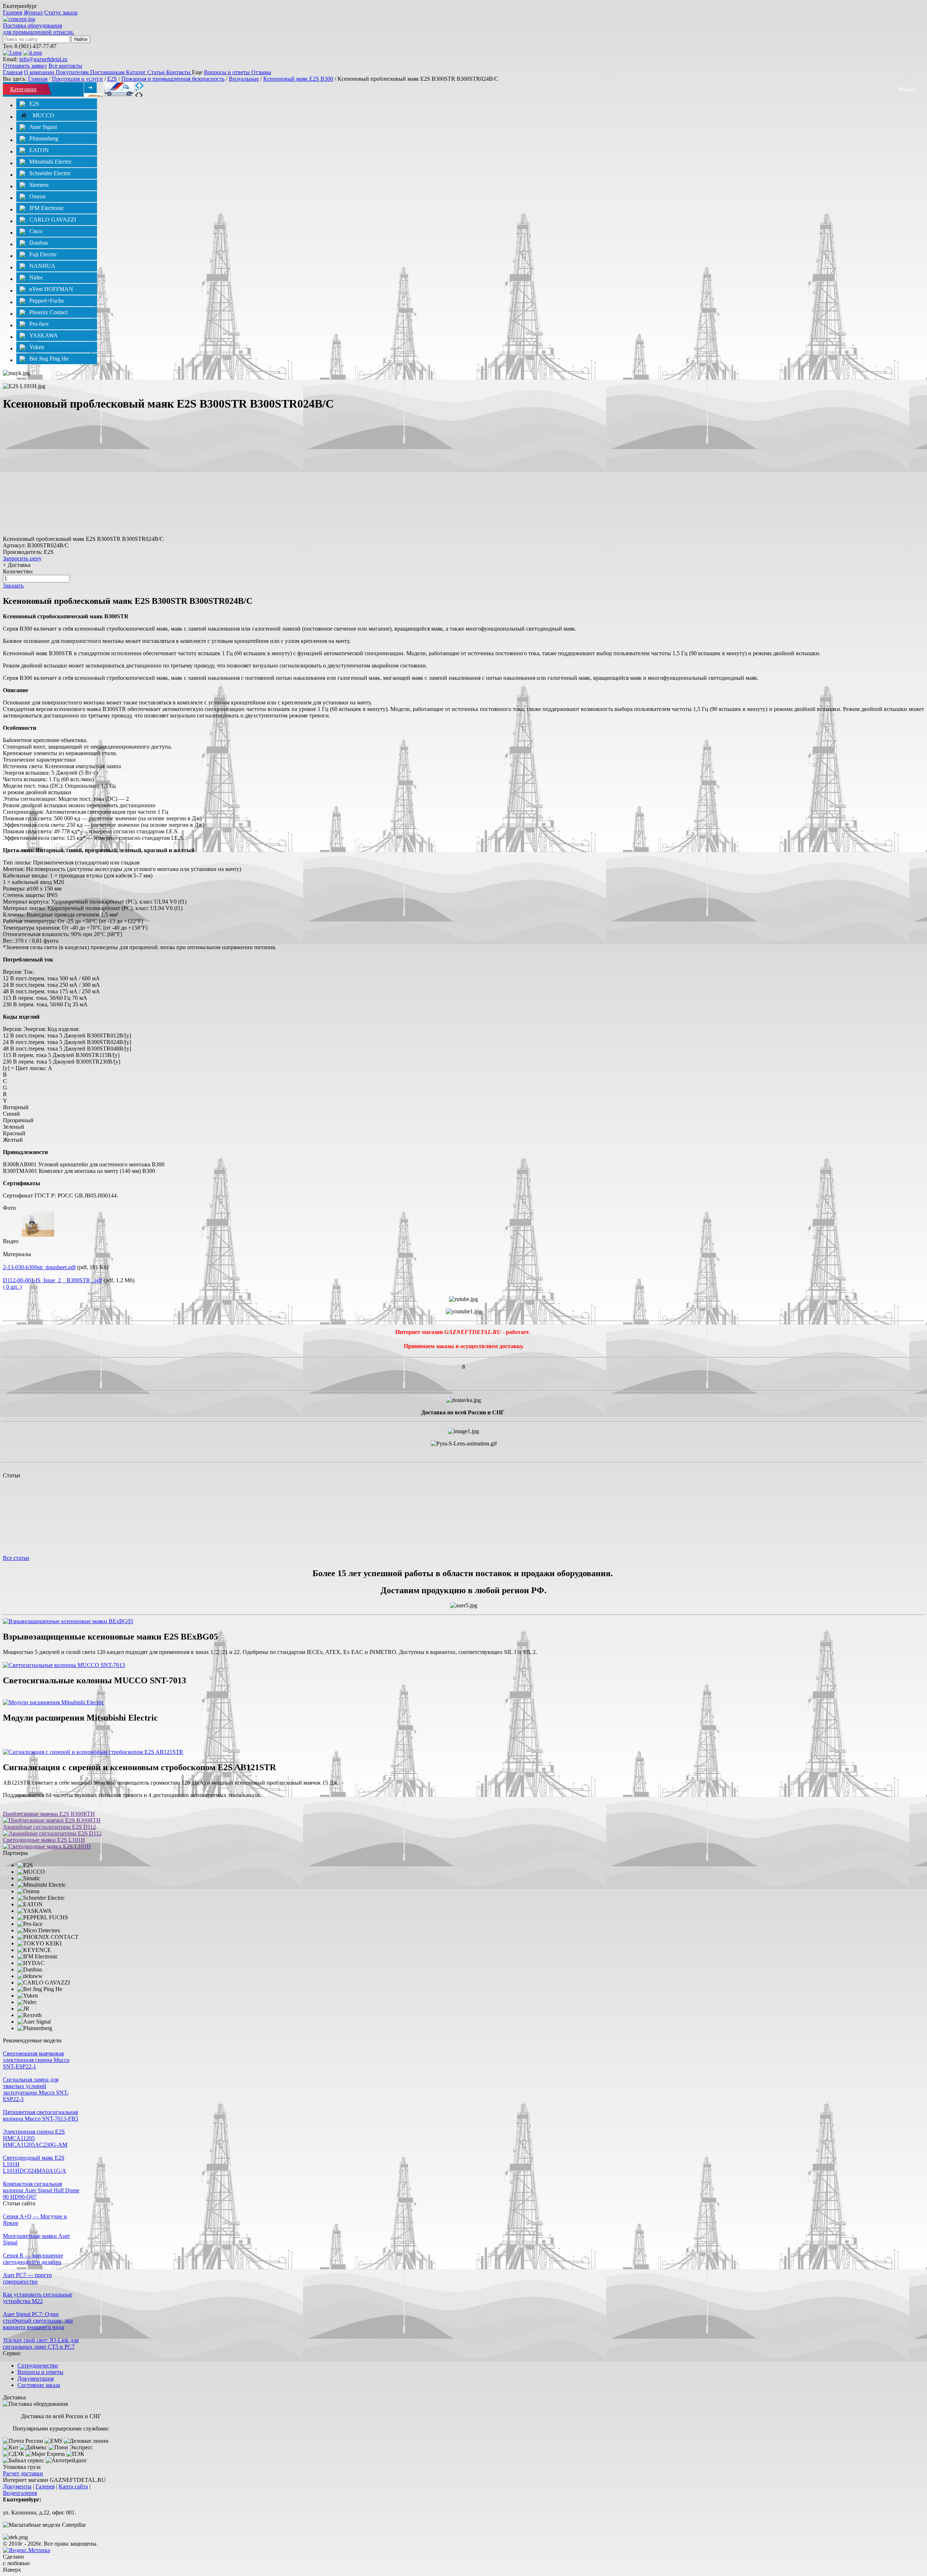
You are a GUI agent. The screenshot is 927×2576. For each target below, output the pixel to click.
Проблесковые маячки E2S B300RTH (49, 1814)
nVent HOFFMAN (51, 289)
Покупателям (73, 72)
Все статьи (16, 1558)
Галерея (12, 12)
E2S (112, 79)
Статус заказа (61, 12)
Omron (37, 196)
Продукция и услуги (77, 79)
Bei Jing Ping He (49, 359)
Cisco (36, 231)
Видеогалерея (20, 2493)
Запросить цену (22, 558)
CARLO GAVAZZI (53, 220)
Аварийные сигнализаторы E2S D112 (49, 1827)
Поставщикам (108, 72)
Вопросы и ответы (228, 72)
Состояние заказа (39, 2385)
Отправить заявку (25, 66)
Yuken (37, 347)
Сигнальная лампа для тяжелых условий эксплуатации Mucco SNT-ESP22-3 (36, 2089)
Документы (17, 2486)
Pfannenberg (44, 138)
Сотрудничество (38, 2365)
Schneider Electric (50, 173)
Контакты (179, 72)
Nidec (36, 277)
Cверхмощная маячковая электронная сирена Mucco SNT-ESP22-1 (36, 2060)
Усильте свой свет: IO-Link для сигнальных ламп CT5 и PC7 (41, 2343)
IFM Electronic (47, 208)
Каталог (137, 72)
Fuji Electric (43, 254)
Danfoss (39, 243)
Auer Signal (43, 127)
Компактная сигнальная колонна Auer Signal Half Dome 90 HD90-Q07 (41, 2190)
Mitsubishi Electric (51, 162)
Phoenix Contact (48, 312)
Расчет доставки (23, 2473)
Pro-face (39, 324)
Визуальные (244, 79)
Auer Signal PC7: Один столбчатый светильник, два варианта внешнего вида (38, 2321)
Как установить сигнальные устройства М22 (38, 2298)
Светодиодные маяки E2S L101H (44, 1840)
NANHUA (42, 266)
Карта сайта (73, 2486)
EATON (39, 150)
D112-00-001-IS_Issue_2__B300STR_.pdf (53, 1280)
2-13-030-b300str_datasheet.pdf (39, 1267)
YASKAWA (44, 335)
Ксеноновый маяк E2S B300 (298, 79)
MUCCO (43, 115)
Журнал (33, 12)
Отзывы (261, 72)
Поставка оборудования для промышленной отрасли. (39, 29)
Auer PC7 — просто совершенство (27, 2278)
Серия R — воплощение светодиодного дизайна (33, 2259)
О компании (40, 72)
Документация (35, 2379)
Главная (13, 72)
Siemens (39, 185)
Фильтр (908, 89)
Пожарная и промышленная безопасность (173, 79)
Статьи (157, 72)
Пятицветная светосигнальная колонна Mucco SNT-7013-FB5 (41, 2115)
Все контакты (65, 66)
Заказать (13, 586)
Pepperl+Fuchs (47, 301)
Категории (23, 89)
